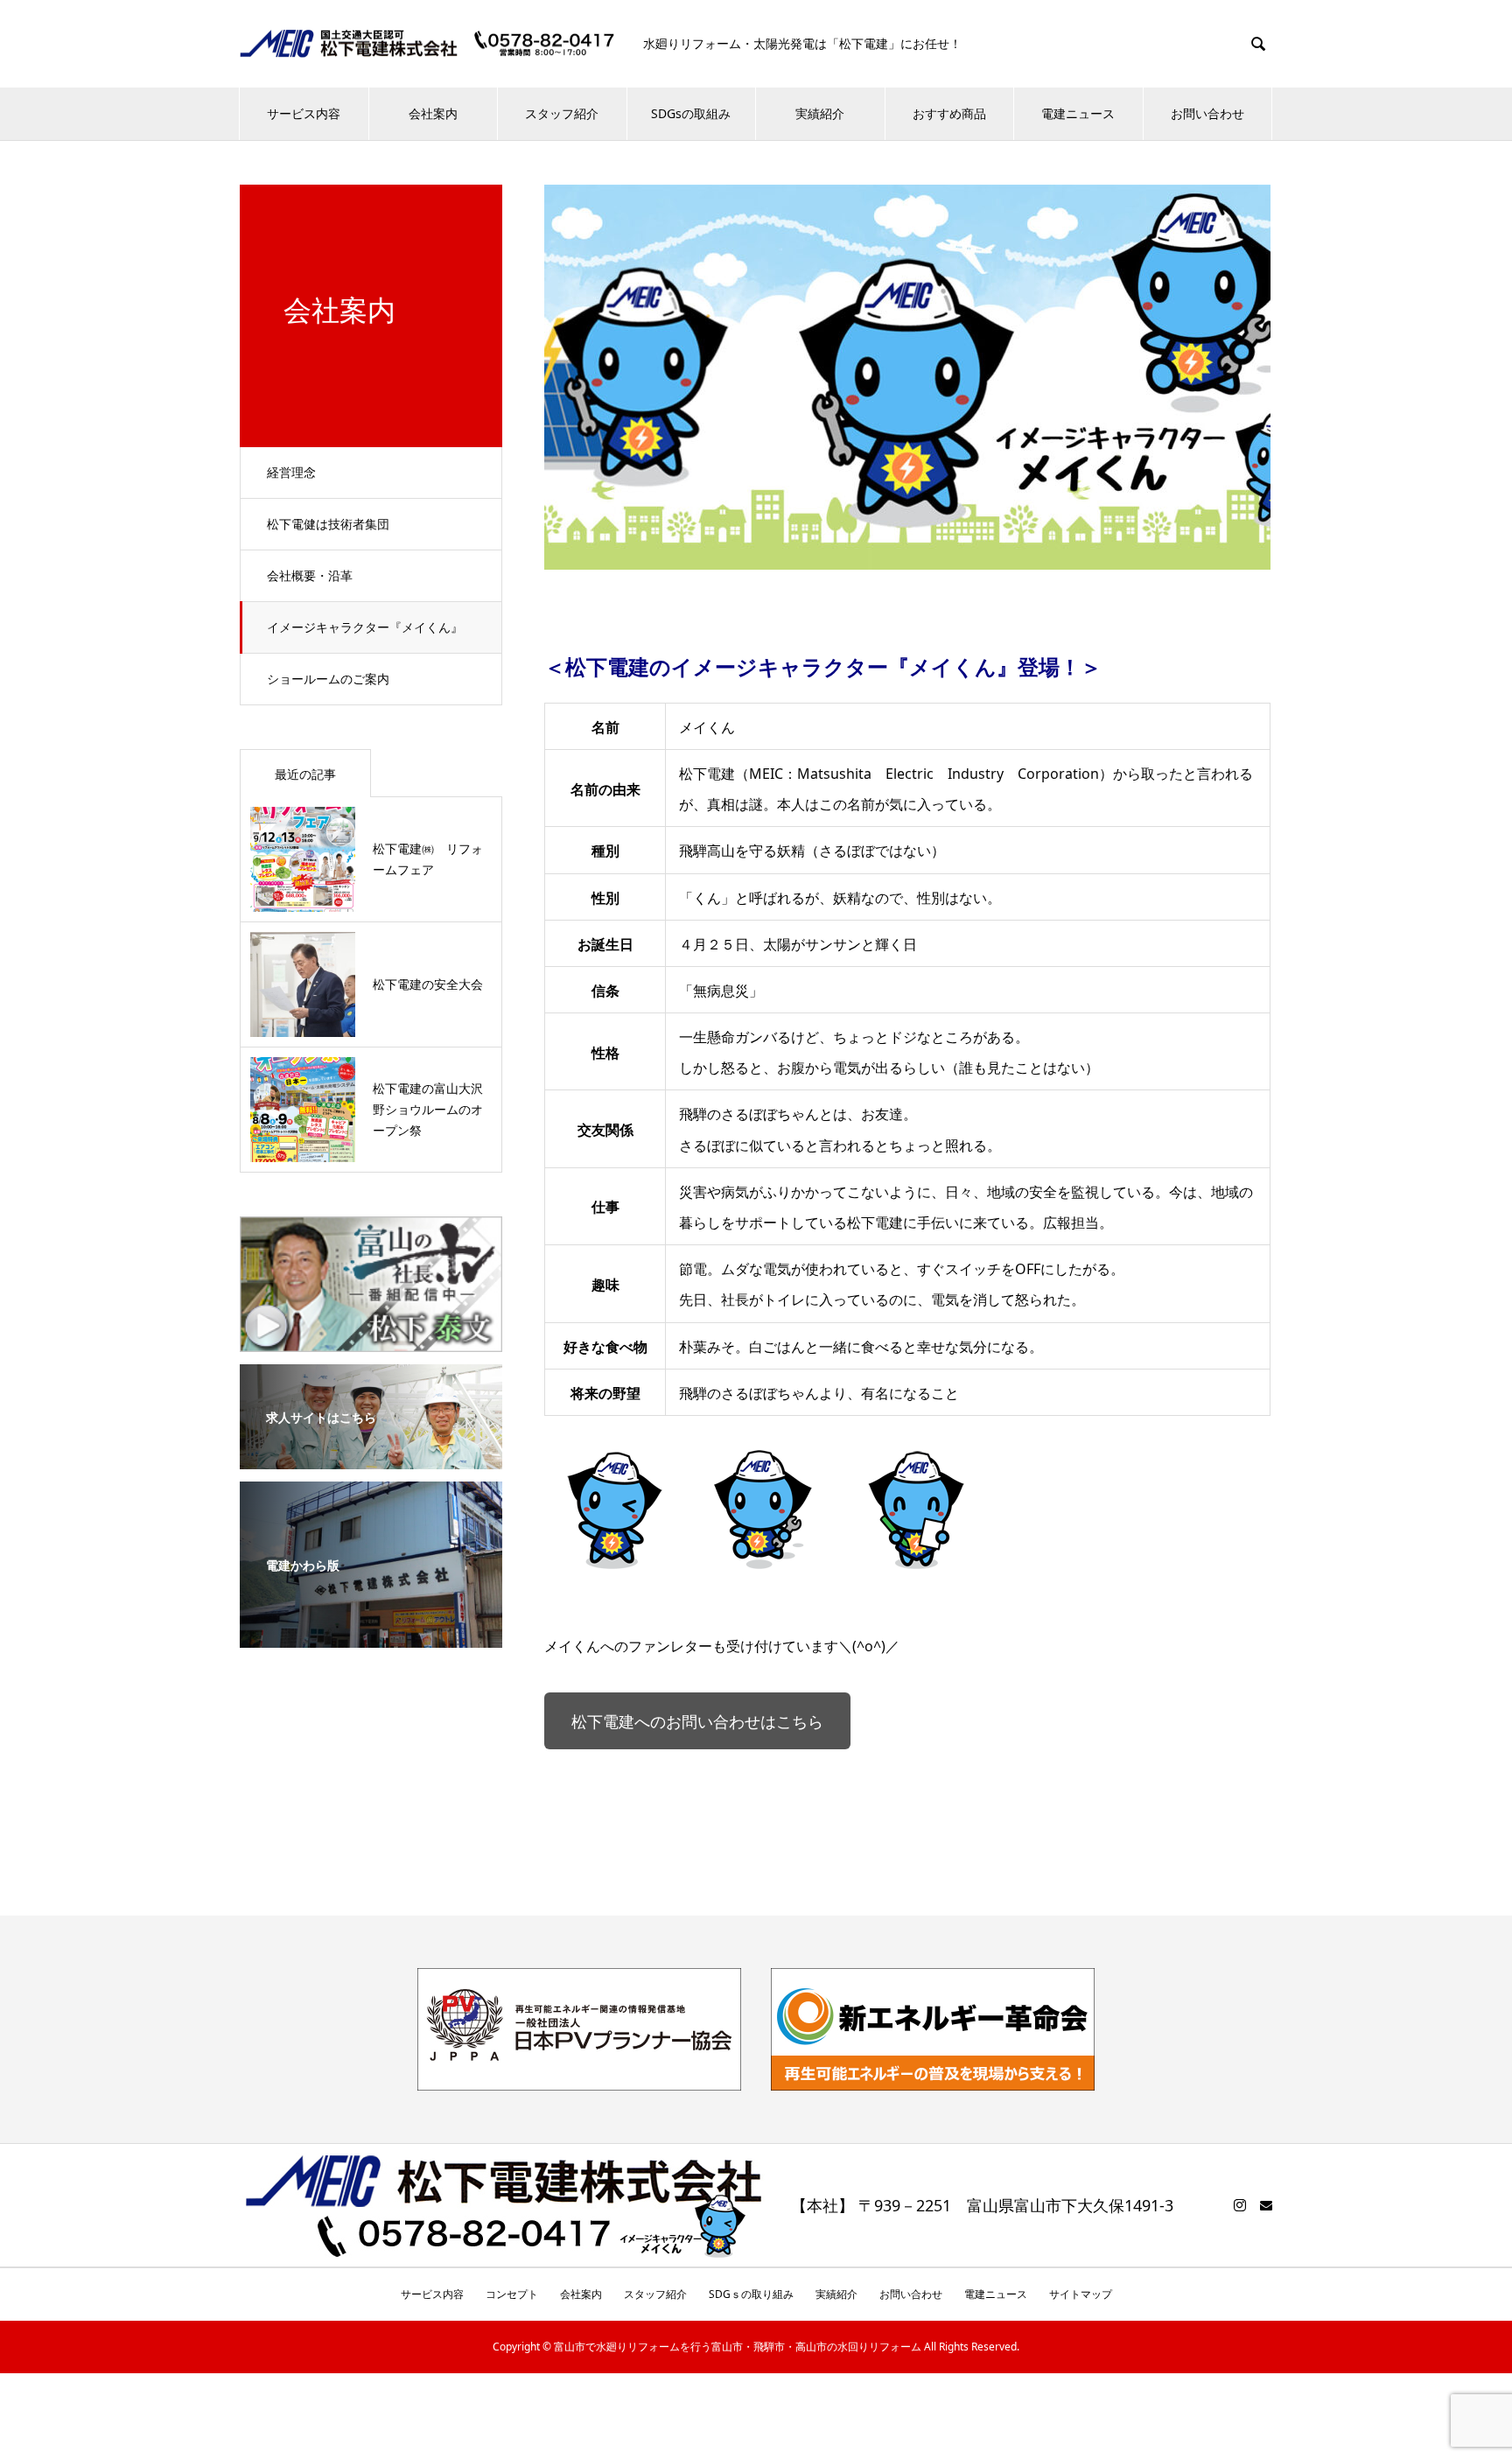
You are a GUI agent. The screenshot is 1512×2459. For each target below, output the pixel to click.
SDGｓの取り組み (751, 2294)
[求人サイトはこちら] (371, 1457)
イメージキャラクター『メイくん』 (365, 627)
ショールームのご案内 (328, 679)
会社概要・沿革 (310, 575)
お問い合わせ (1207, 113)
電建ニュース (1078, 113)
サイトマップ (1081, 2294)
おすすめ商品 (949, 113)
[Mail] (1266, 2205)
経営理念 (291, 472)
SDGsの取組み (691, 113)
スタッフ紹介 (562, 113)
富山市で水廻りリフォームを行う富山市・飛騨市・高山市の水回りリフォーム (738, 2347)
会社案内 (433, 113)
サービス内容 (304, 113)
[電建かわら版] (371, 1636)
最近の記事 (305, 774)
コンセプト (512, 2294)
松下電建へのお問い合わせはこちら (697, 1721)
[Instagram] (1240, 2205)
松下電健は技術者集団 (328, 524)
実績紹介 (820, 113)
